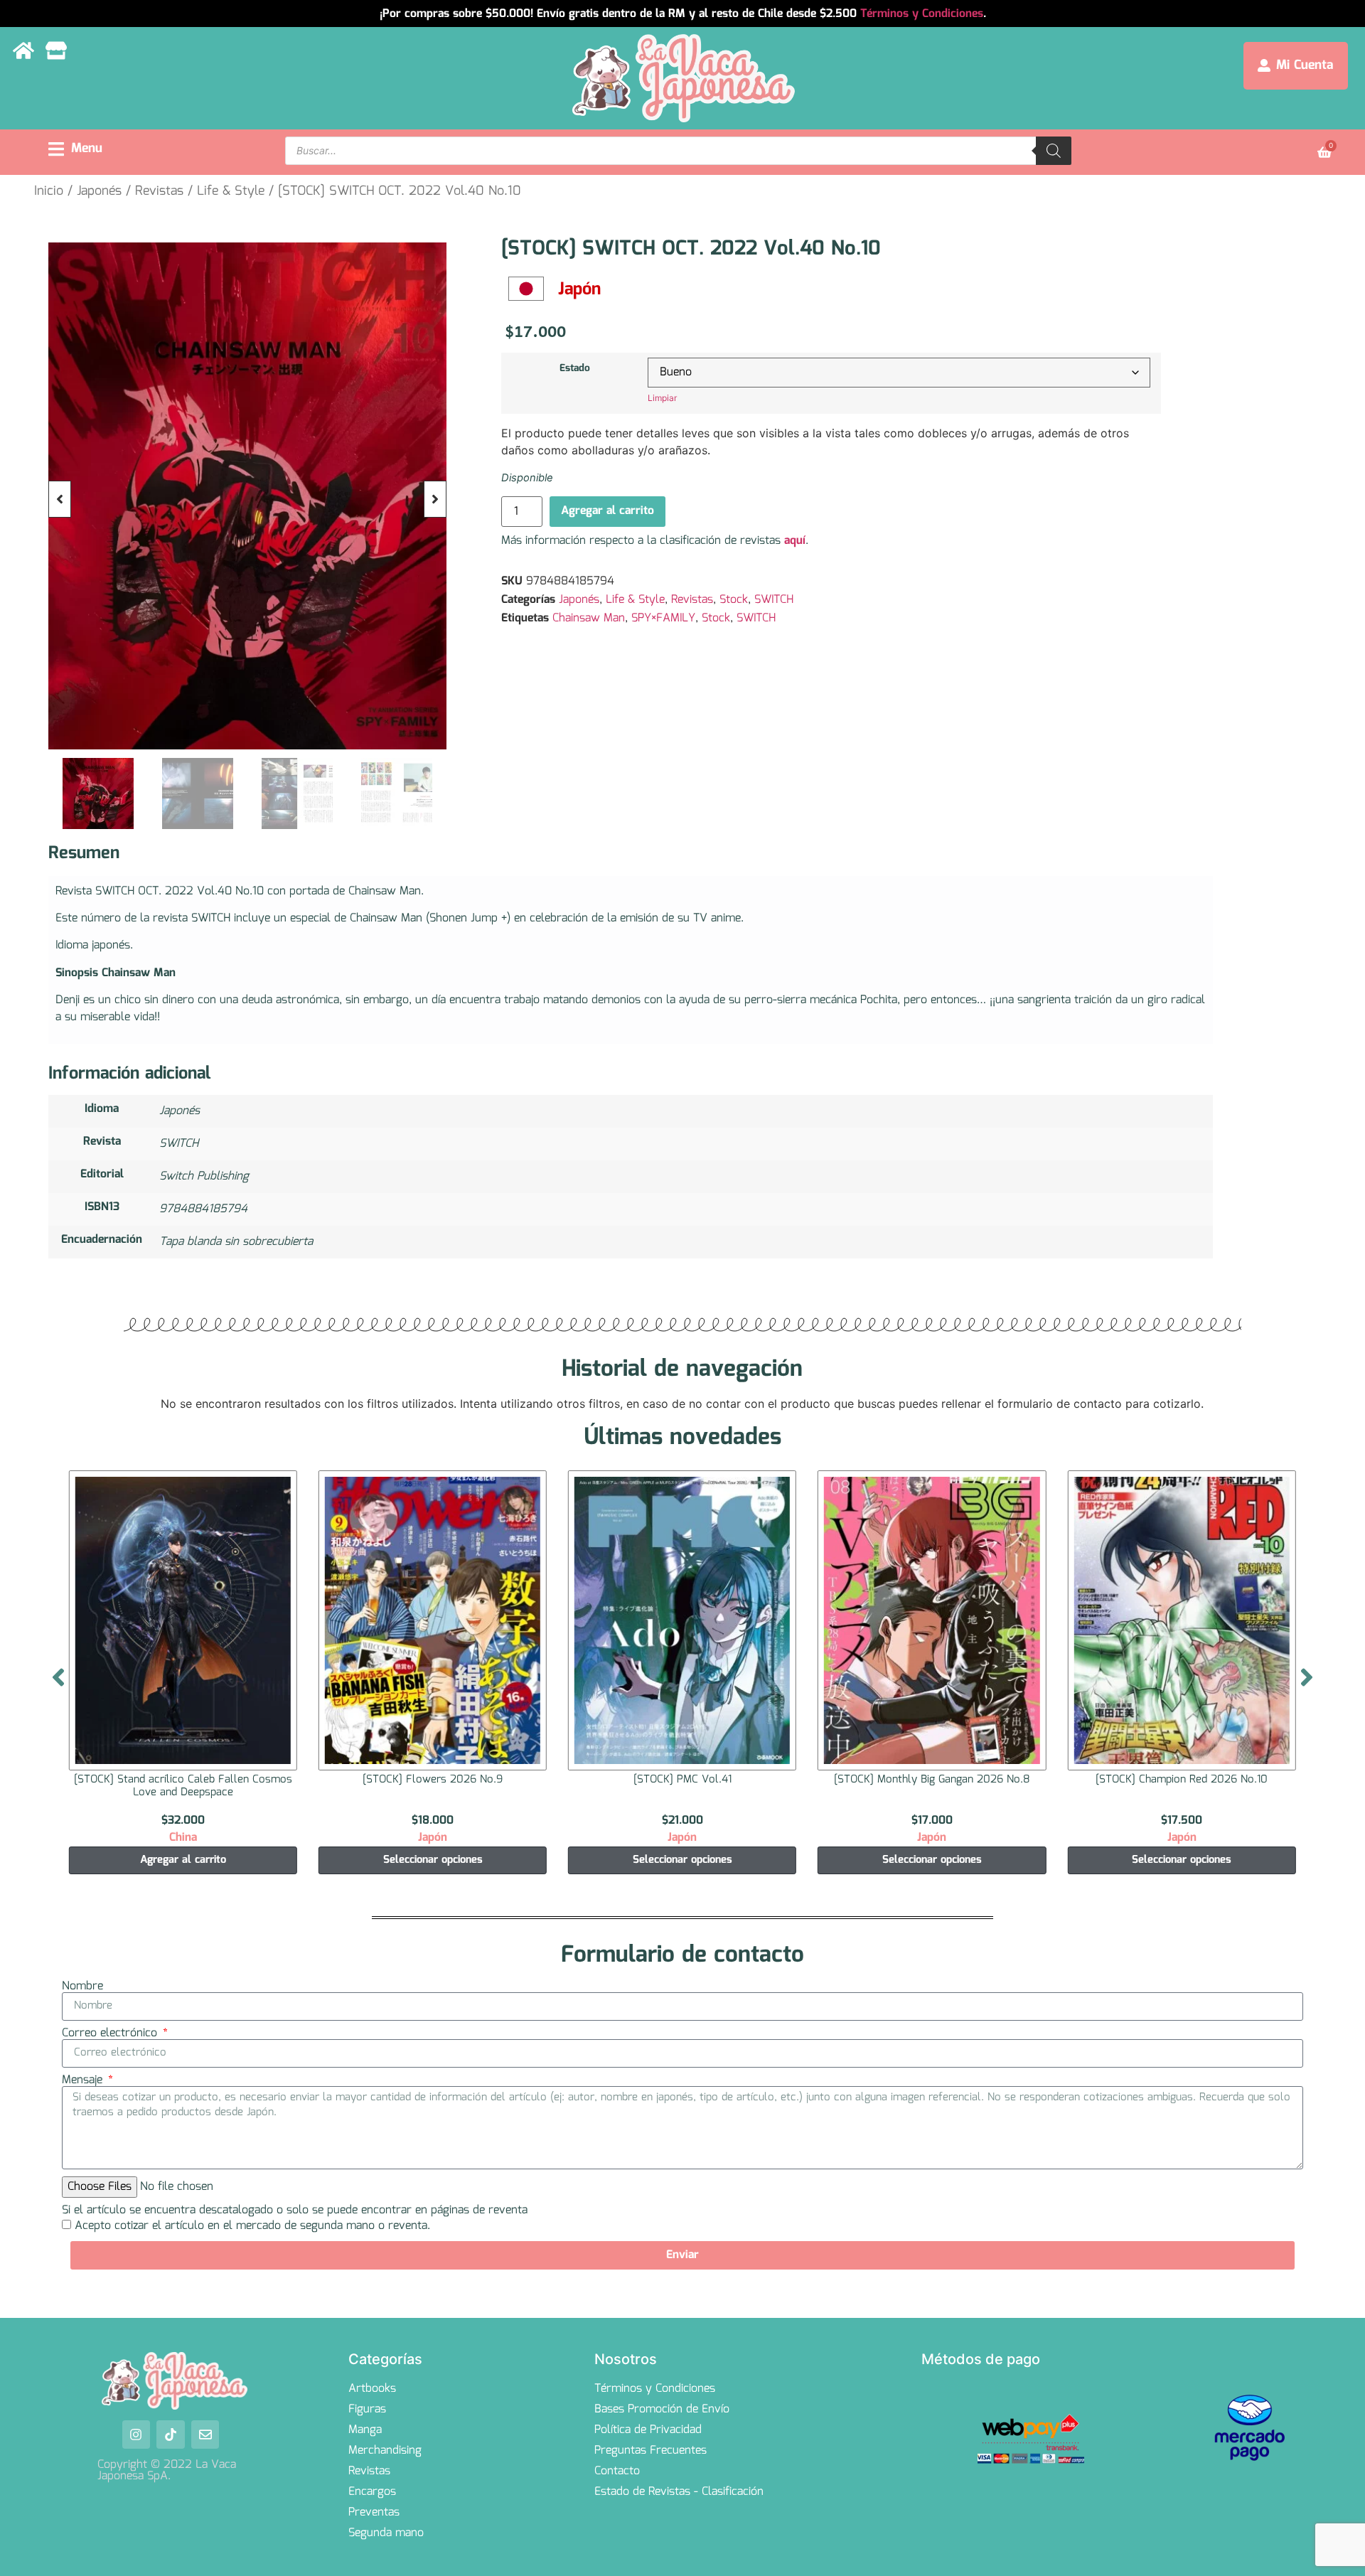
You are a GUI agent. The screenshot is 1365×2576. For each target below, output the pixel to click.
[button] (75, 149)
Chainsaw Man (589, 618)
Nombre (82, 1987)
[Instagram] (136, 2435)
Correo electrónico (111, 2033)
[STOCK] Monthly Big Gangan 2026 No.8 (682, 1780)
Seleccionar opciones (183, 1860)
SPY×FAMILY (663, 618)
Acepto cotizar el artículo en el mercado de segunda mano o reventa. (252, 2226)
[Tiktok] (171, 2435)
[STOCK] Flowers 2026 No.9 (183, 1780)
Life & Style (231, 191)
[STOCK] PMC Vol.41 (432, 1780)
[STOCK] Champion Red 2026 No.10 (932, 1780)
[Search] (1054, 151)
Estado (575, 368)
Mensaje (84, 2080)
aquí (795, 541)
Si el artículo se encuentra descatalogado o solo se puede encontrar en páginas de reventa (295, 2211)
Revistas (159, 191)
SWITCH (774, 600)
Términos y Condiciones (922, 14)
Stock (734, 600)
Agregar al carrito (607, 511)
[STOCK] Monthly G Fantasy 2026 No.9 (1182, 1780)
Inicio (49, 191)
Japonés (99, 191)
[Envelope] (205, 2435)
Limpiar (662, 398)
